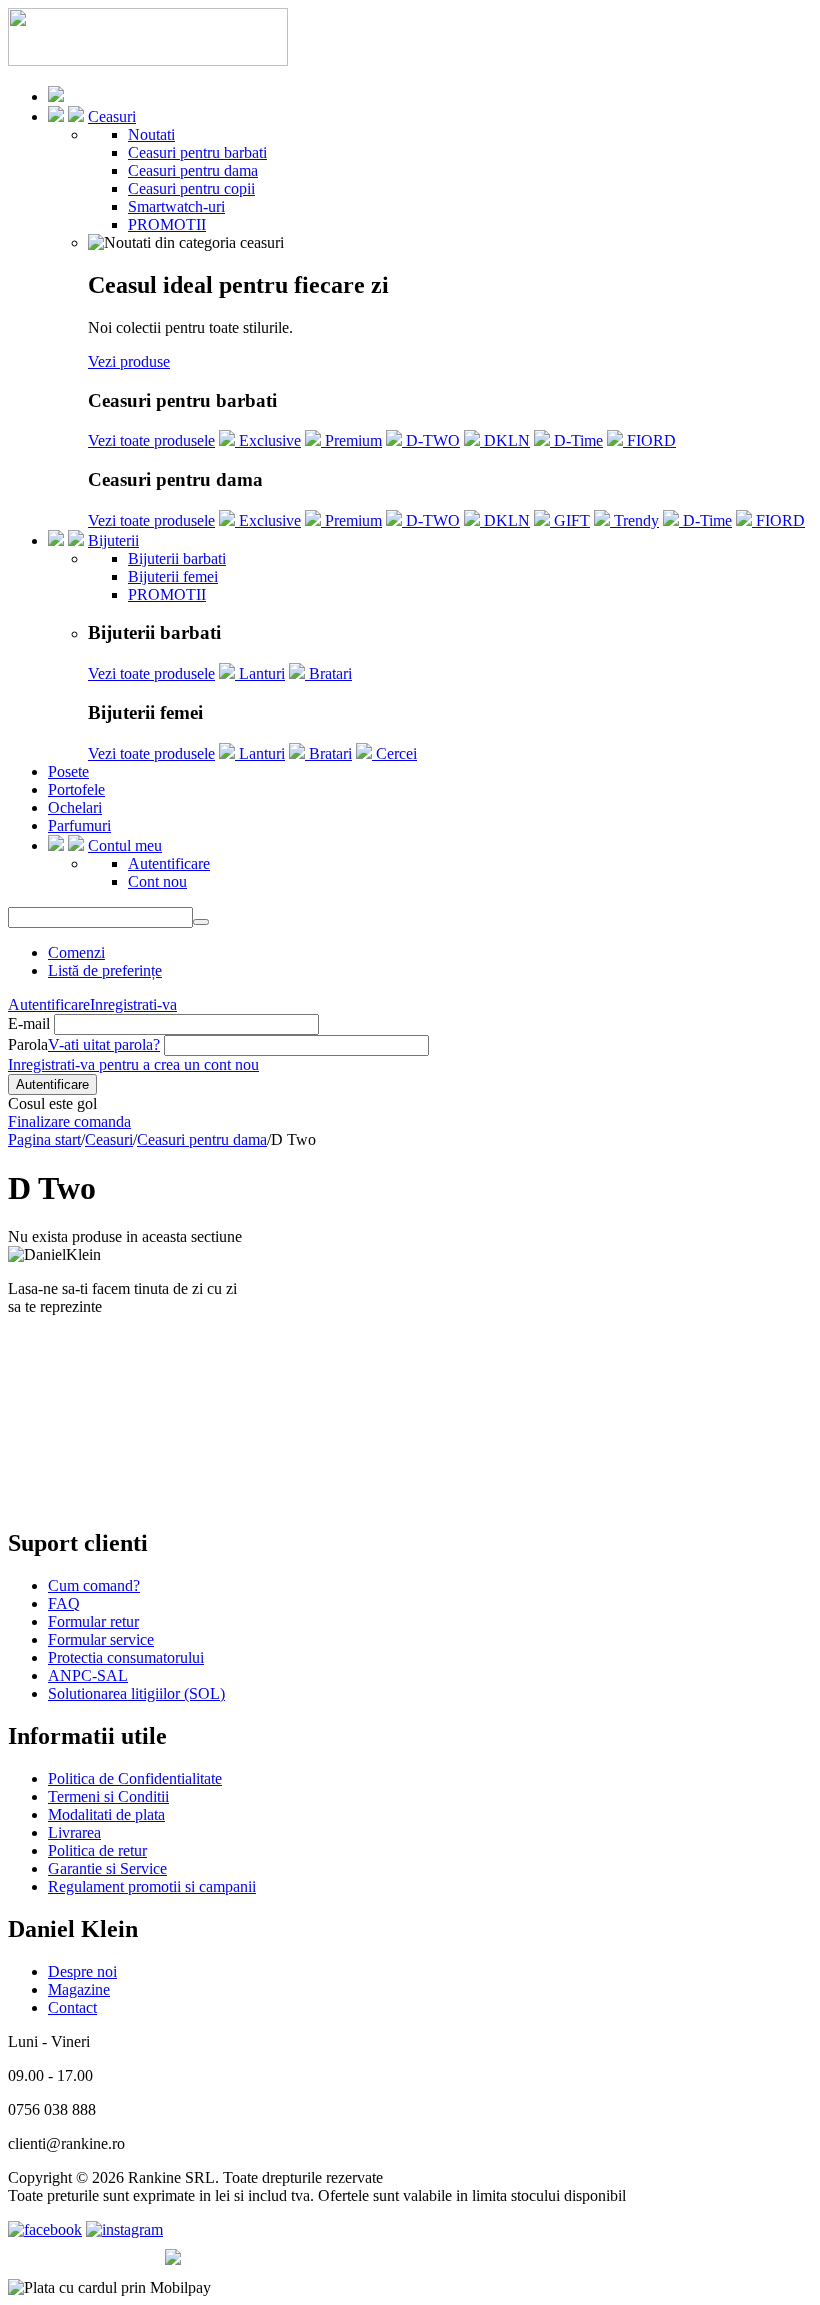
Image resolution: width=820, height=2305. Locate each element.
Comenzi (76, 952)
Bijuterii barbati (177, 558)
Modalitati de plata (106, 1814)
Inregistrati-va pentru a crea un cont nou (133, 1064)
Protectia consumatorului (126, 1657)
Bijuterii (113, 540)
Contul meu (125, 845)
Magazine (79, 1989)
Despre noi (82, 1971)
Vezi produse (129, 361)
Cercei (394, 753)
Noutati (151, 134)
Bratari (328, 673)
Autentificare (169, 863)
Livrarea (74, 1832)
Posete (68, 771)
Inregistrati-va (133, 1004)
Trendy (634, 520)
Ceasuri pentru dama (193, 170)
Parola (28, 1044)
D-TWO (431, 440)
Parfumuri (79, 825)
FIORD (649, 440)
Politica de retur (97, 1850)
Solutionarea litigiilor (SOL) (136, 1693)
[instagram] (124, 2229)
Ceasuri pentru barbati (197, 152)
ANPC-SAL (88, 1675)
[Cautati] (201, 922)
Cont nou (157, 881)
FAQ (64, 1603)
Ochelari (75, 807)
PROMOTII (167, 224)
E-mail (29, 1023)
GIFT (570, 520)
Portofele (76, 789)
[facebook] (45, 2229)
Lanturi (260, 673)
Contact (72, 2007)
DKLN (505, 440)
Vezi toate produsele (151, 440)
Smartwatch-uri (176, 206)
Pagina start (44, 1139)
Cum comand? (94, 1585)
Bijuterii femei (173, 576)
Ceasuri (112, 116)
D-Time (576, 440)
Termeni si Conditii (108, 1796)
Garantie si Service (107, 1868)
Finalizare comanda (69, 1121)
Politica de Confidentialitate (135, 1778)
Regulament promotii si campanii (152, 1886)
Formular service (101, 1639)
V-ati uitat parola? (104, 1044)
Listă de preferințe (105, 970)
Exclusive (268, 440)
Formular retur (93, 1621)
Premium (351, 440)
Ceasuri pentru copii (191, 188)
